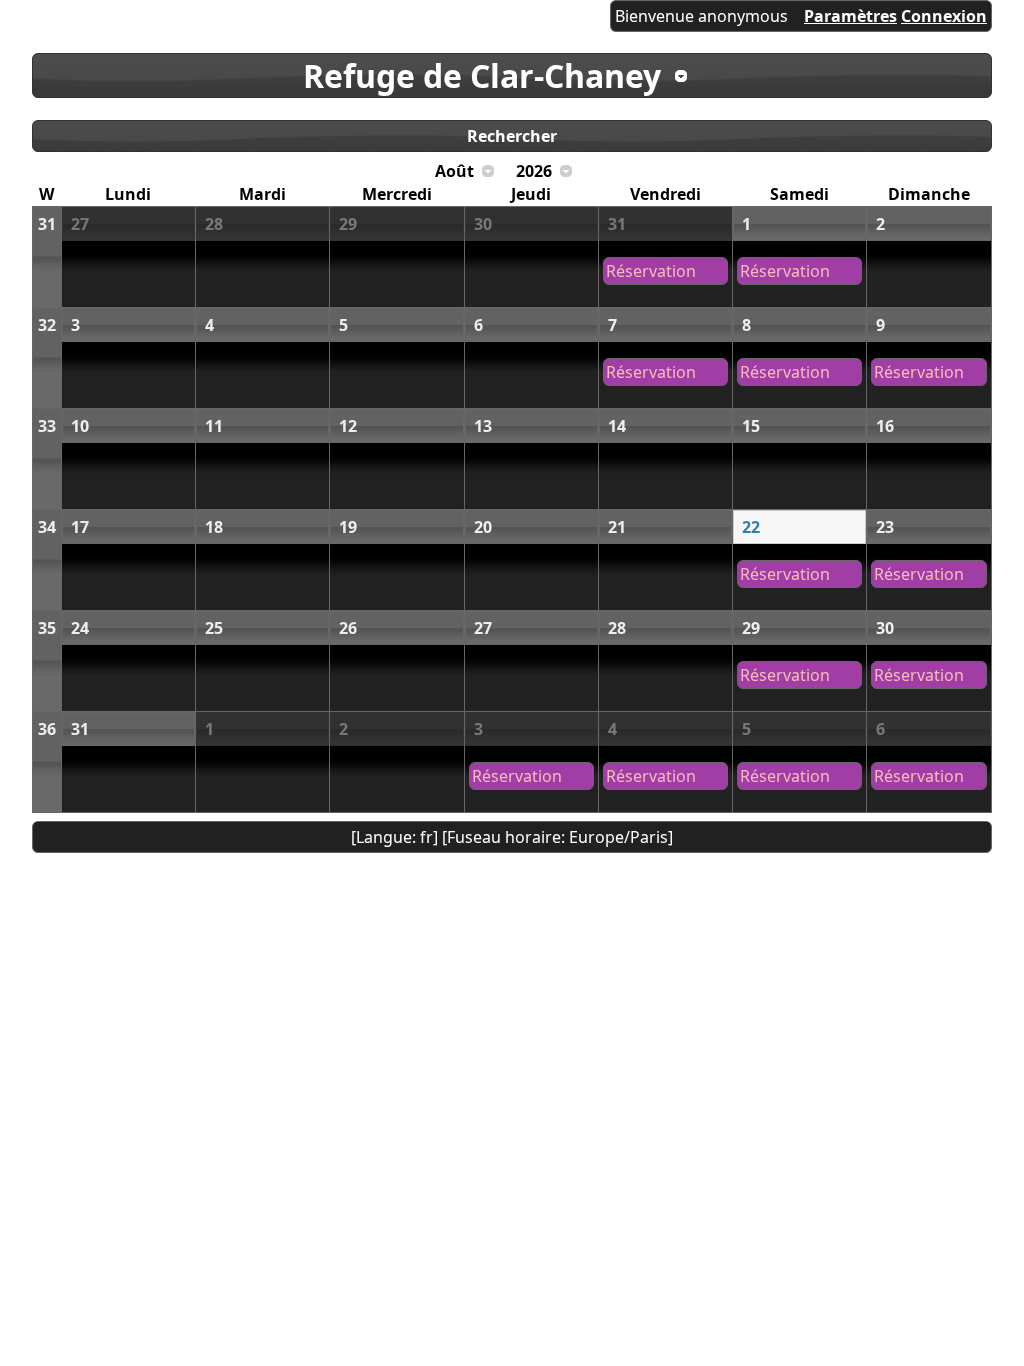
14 (617, 426)
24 (80, 628)
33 (47, 426)
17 (80, 527)
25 (214, 628)
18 (214, 527)
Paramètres (850, 16)
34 (47, 527)
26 (348, 628)
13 (483, 426)
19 (348, 527)
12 (348, 426)
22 (751, 527)
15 (751, 426)
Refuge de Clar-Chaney (482, 75)
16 (885, 426)
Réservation (651, 271)
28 (214, 224)
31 (47, 224)
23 (885, 527)
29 (348, 224)
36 (47, 729)
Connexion (944, 16)
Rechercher (512, 136)
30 (483, 224)
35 (47, 628)
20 (483, 527)
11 (214, 426)
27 (80, 224)
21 (617, 527)
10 (80, 426)
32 (47, 325)
